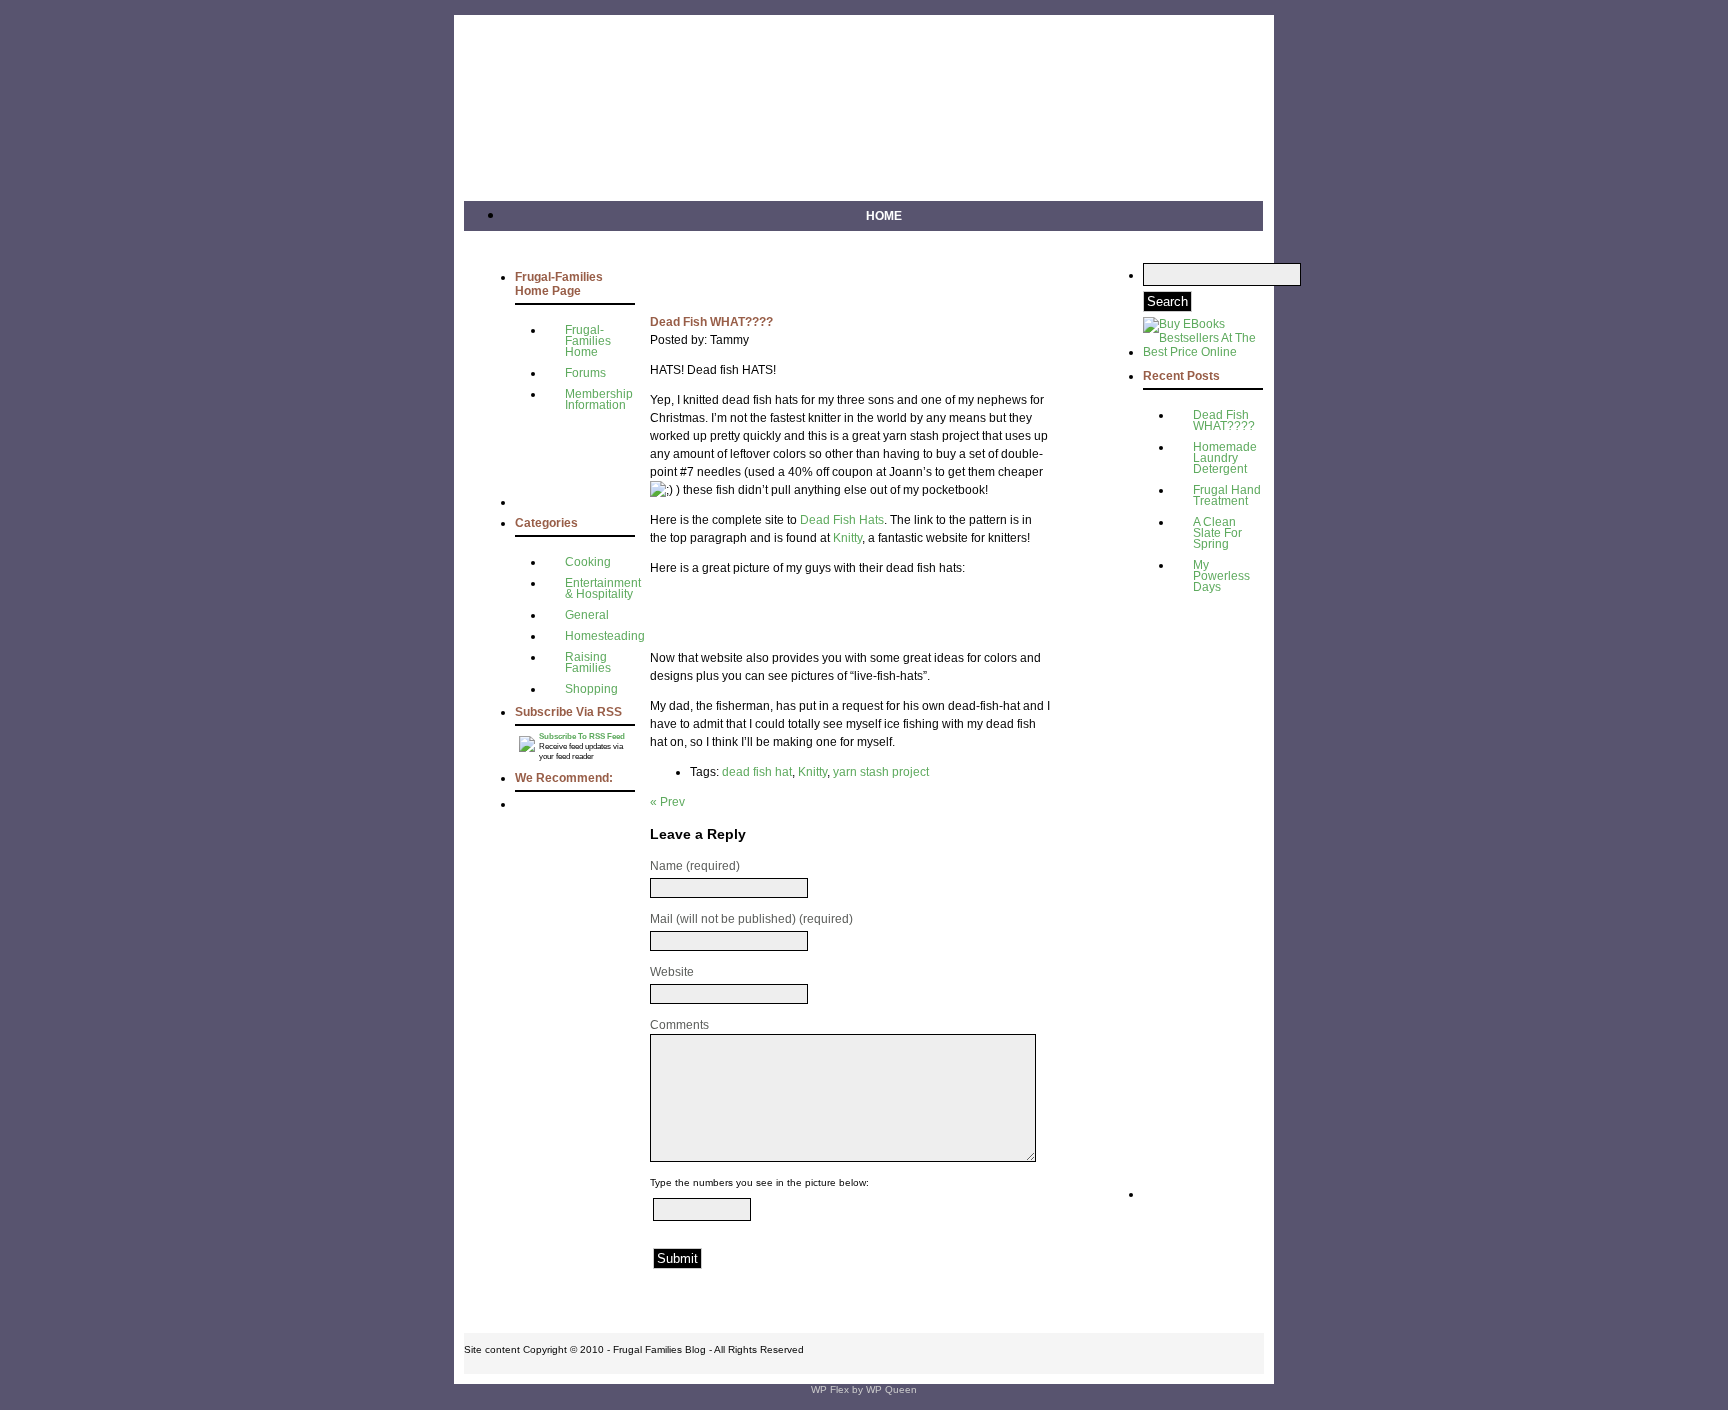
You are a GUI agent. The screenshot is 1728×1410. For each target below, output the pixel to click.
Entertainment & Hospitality (603, 588)
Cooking (588, 562)
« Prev (667, 802)
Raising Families (588, 662)
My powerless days (1221, 576)
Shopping (591, 689)
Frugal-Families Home (588, 341)
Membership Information (599, 399)
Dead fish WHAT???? (1224, 420)
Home (884, 216)
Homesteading (605, 636)
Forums (585, 373)
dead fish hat (757, 772)
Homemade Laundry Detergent (1225, 458)
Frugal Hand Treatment (1227, 495)
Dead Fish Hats (842, 520)
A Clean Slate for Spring (1217, 533)
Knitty (847, 538)
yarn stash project (881, 772)
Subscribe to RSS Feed (582, 736)
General (587, 615)
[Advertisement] (575, 461)
